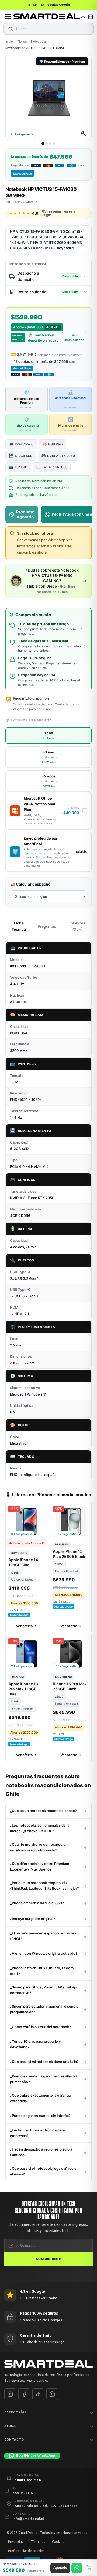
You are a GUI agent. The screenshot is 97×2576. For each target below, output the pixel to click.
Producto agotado (25, 514)
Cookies (58, 2542)
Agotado (60, 2568)
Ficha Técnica (19, 926)
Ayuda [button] (10, 2426)
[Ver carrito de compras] (91, 16)
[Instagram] (10, 2394)
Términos (38, 2542)
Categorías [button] (15, 2412)
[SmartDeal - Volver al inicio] (47, 16)
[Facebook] (24, 2394)
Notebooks (39, 42)
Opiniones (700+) (76, 926)
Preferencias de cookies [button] (26, 2551)
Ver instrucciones (74, 337)
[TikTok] (38, 2394)
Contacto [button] (14, 2439)
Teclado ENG (51, 467)
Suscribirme (48, 2259)
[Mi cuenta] (83, 16)
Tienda (22, 42)
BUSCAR (11, 29)
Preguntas (47, 926)
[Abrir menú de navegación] (8, 16)
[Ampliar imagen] (84, 134)
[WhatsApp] (52, 2394)
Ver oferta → (26, 1626)
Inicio (9, 42)
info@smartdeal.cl (28, 2519)
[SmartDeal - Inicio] (48, 2364)
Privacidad (16, 2542)
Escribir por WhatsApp (36, 2455)
